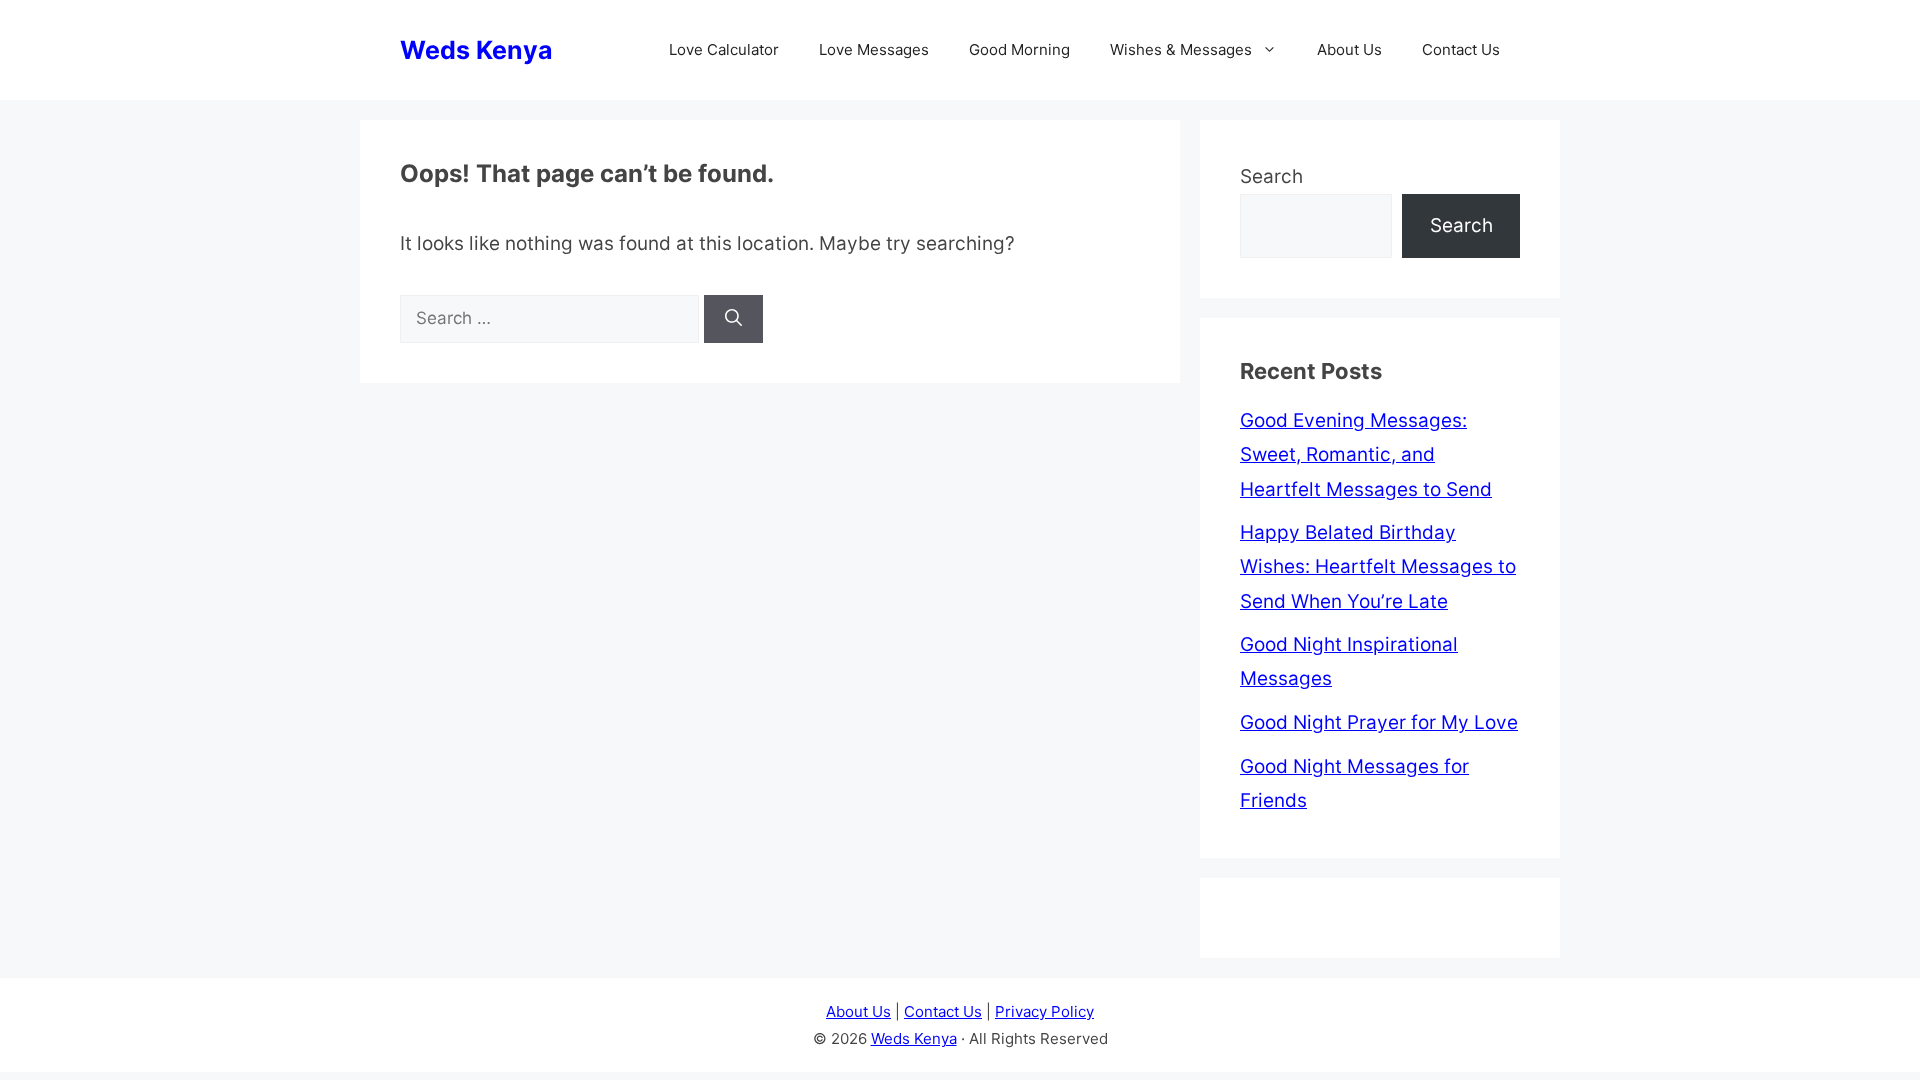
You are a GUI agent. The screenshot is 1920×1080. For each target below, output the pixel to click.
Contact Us (1461, 49)
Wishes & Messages (1181, 49)
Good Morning (1019, 49)
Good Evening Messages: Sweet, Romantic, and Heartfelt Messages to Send (1366, 454)
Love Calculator (724, 49)
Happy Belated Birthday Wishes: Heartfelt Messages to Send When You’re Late (1378, 566)
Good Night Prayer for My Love (1379, 722)
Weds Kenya (476, 50)
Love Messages (874, 49)
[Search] (733, 319)
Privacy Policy (1044, 1011)
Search (1271, 176)
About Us (1349, 49)
